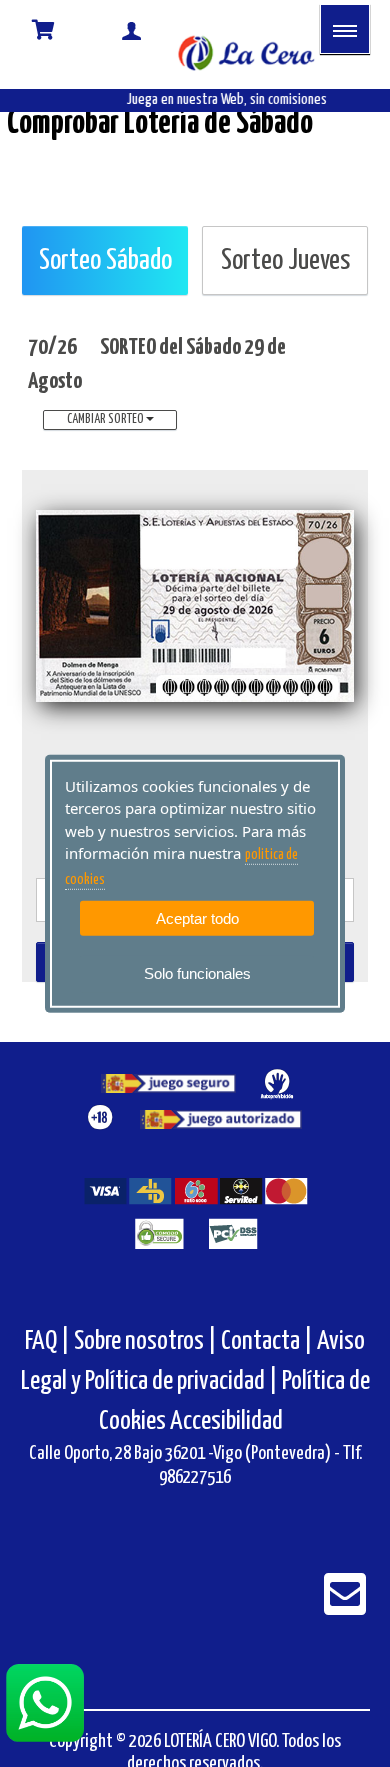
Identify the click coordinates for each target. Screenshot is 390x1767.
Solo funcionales (197, 973)
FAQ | (49, 1341)
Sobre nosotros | (145, 1341)
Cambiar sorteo (106, 419)
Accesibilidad (226, 1421)
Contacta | (267, 1341)
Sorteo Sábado (105, 261)
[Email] (345, 1607)
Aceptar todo (197, 918)
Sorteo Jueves (285, 261)
